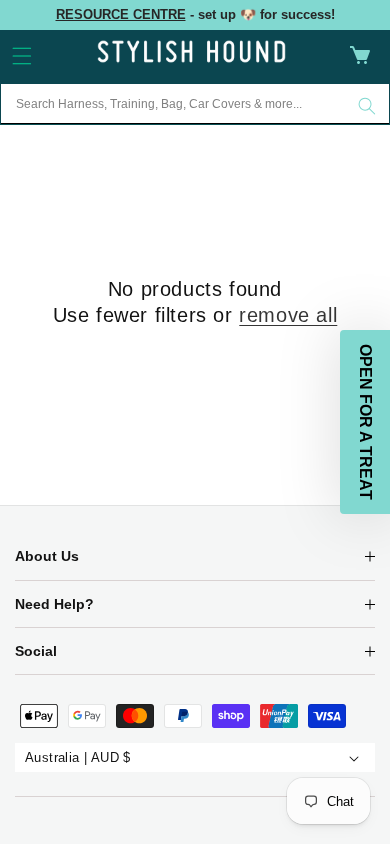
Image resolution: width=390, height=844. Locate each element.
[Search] (367, 106)
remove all (288, 315)
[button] (22, 56)
